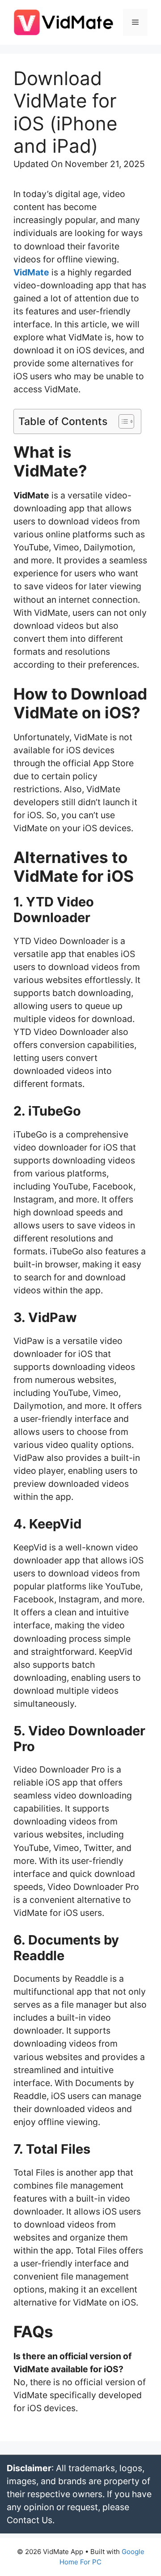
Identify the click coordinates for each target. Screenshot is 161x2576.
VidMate (31, 272)
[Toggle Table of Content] (122, 421)
